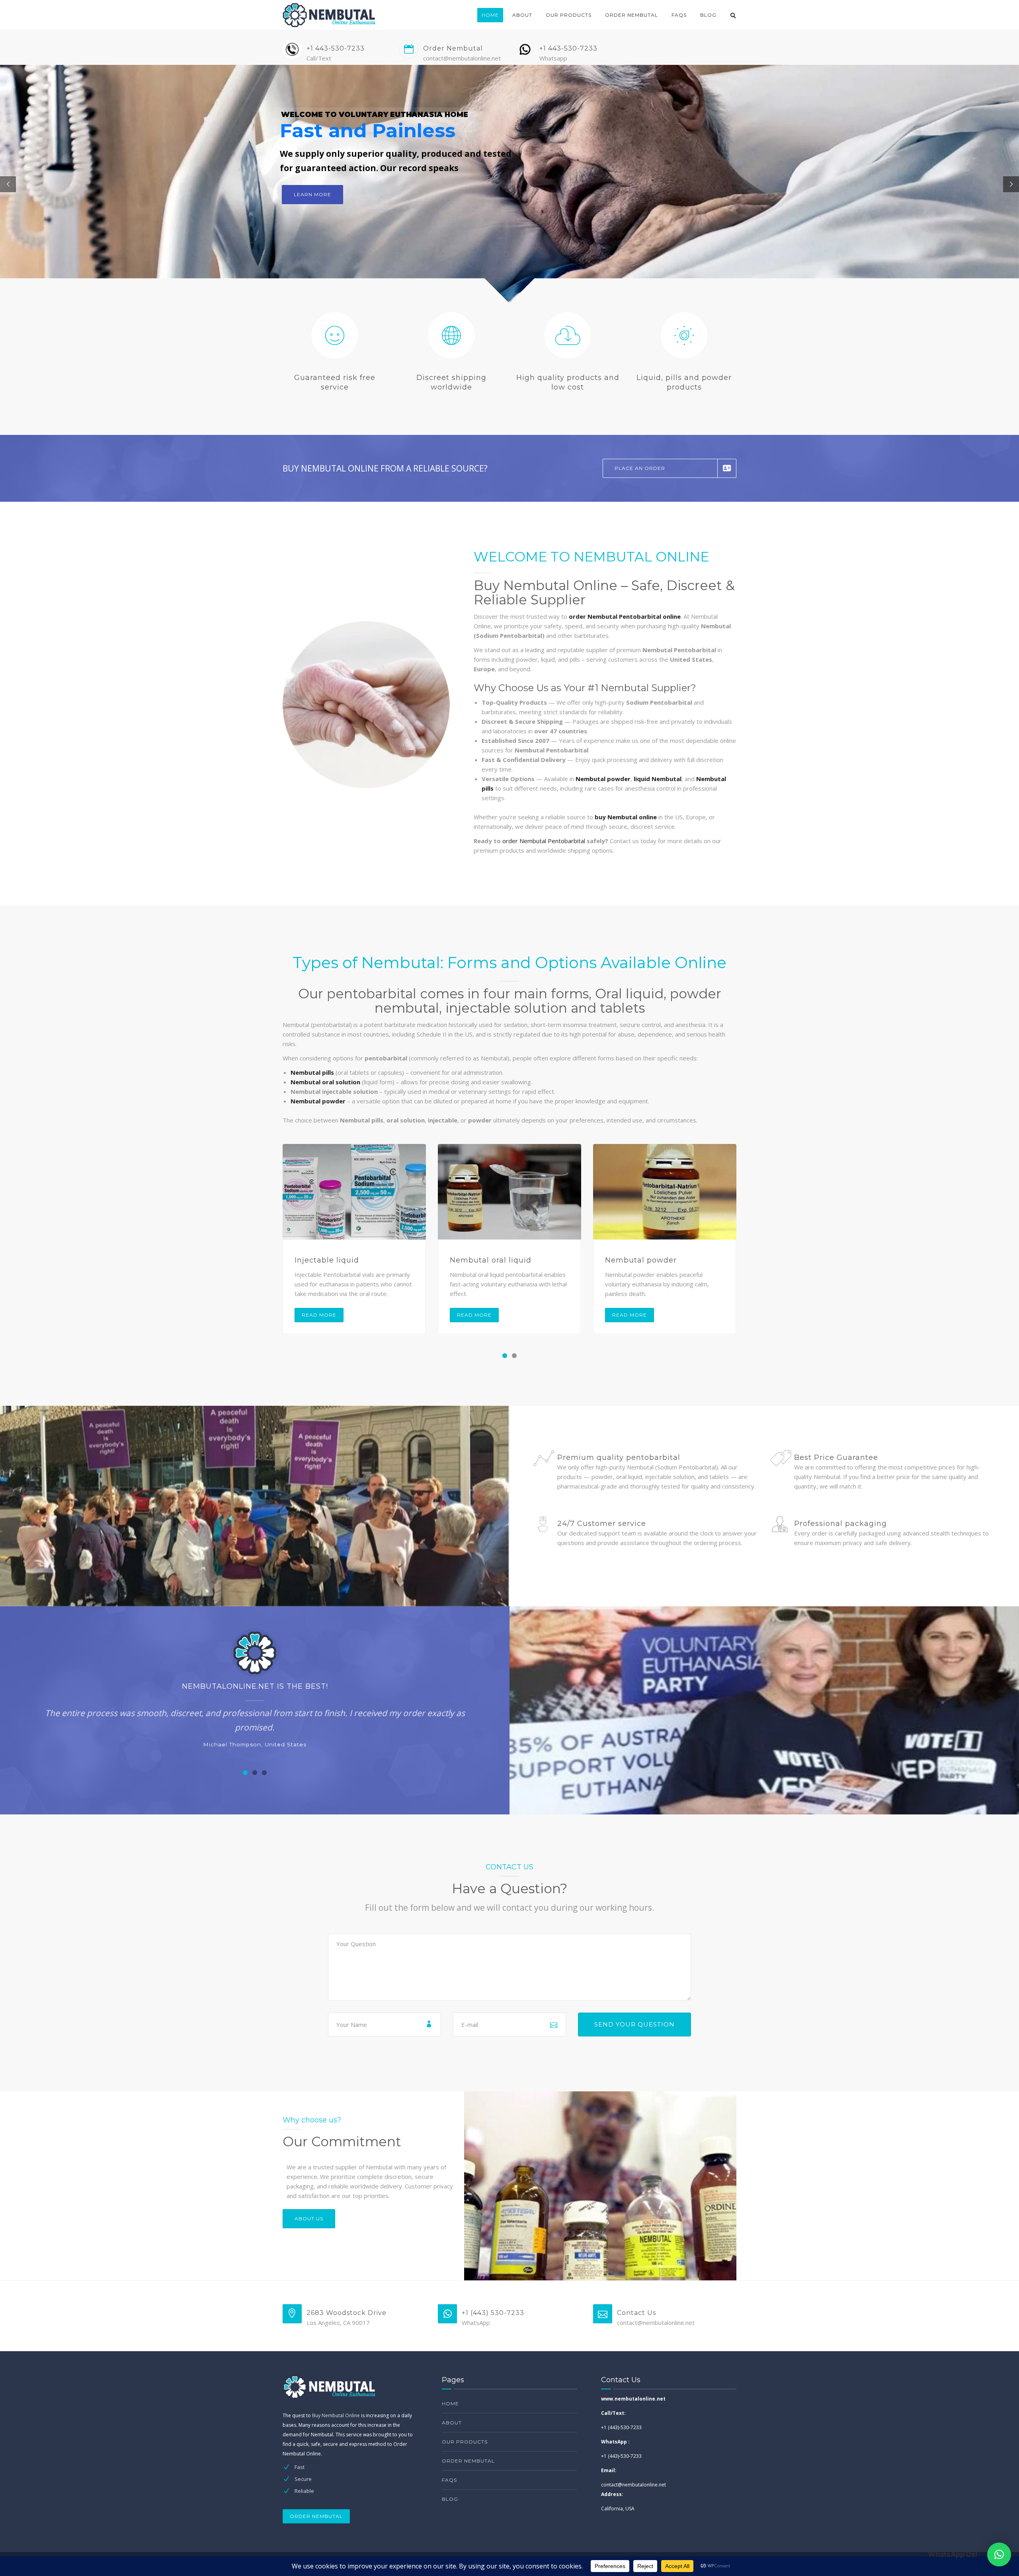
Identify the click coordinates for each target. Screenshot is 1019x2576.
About (522, 15)
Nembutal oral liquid (335, 1260)
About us (309, 2218)
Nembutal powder (486, 1260)
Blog (708, 15)
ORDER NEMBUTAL (316, 2516)
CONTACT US (312, 227)
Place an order (640, 468)
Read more (319, 1315)
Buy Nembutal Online (336, 2415)
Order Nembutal (632, 15)
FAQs (679, 15)
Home (490, 15)
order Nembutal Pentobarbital (544, 841)
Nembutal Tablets (640, 1260)
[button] (505, 1356)
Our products (569, 15)
